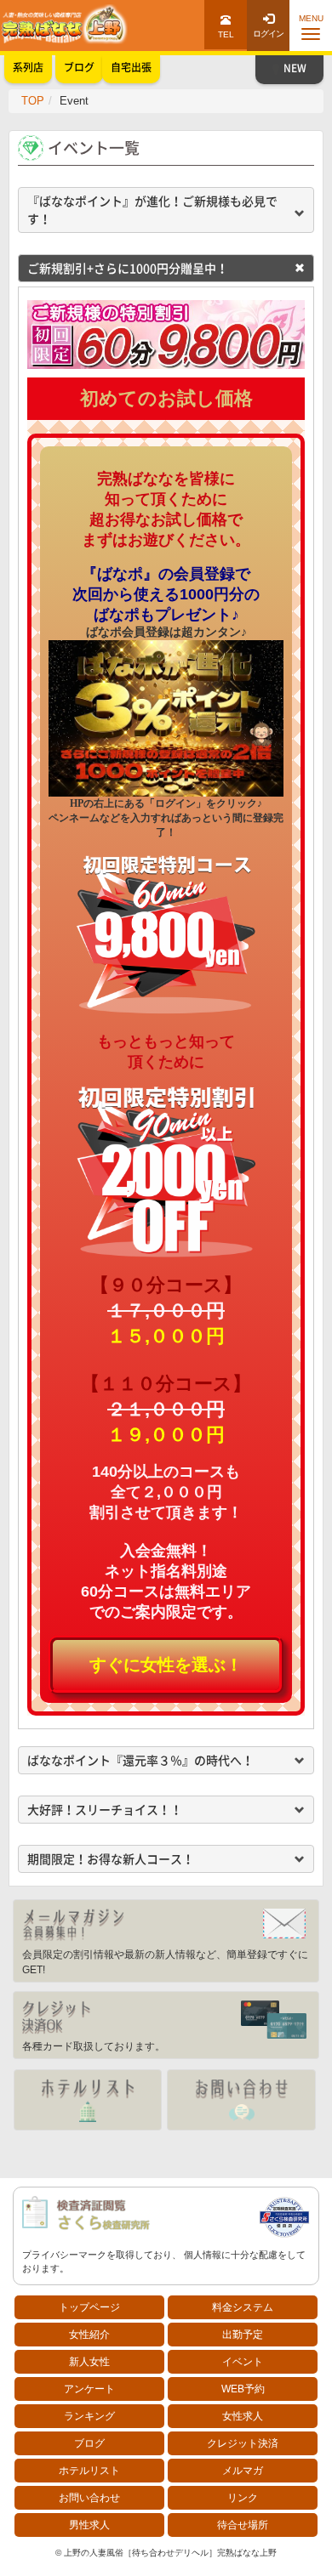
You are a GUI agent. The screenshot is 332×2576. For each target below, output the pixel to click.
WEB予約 (243, 2389)
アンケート (89, 2389)
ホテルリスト (89, 2471)
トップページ (89, 2307)
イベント (243, 2362)
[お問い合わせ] (241, 2100)
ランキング (89, 2416)
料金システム (243, 2307)
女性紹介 (89, 2335)
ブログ (89, 2443)
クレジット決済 (243, 2443)
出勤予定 (243, 2335)
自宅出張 (131, 67)
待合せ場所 (243, 2525)
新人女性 (89, 2362)
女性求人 (243, 2416)
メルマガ (243, 2471)
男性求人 (89, 2525)
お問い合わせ (89, 2498)
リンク (243, 2498)
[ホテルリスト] (88, 2100)
